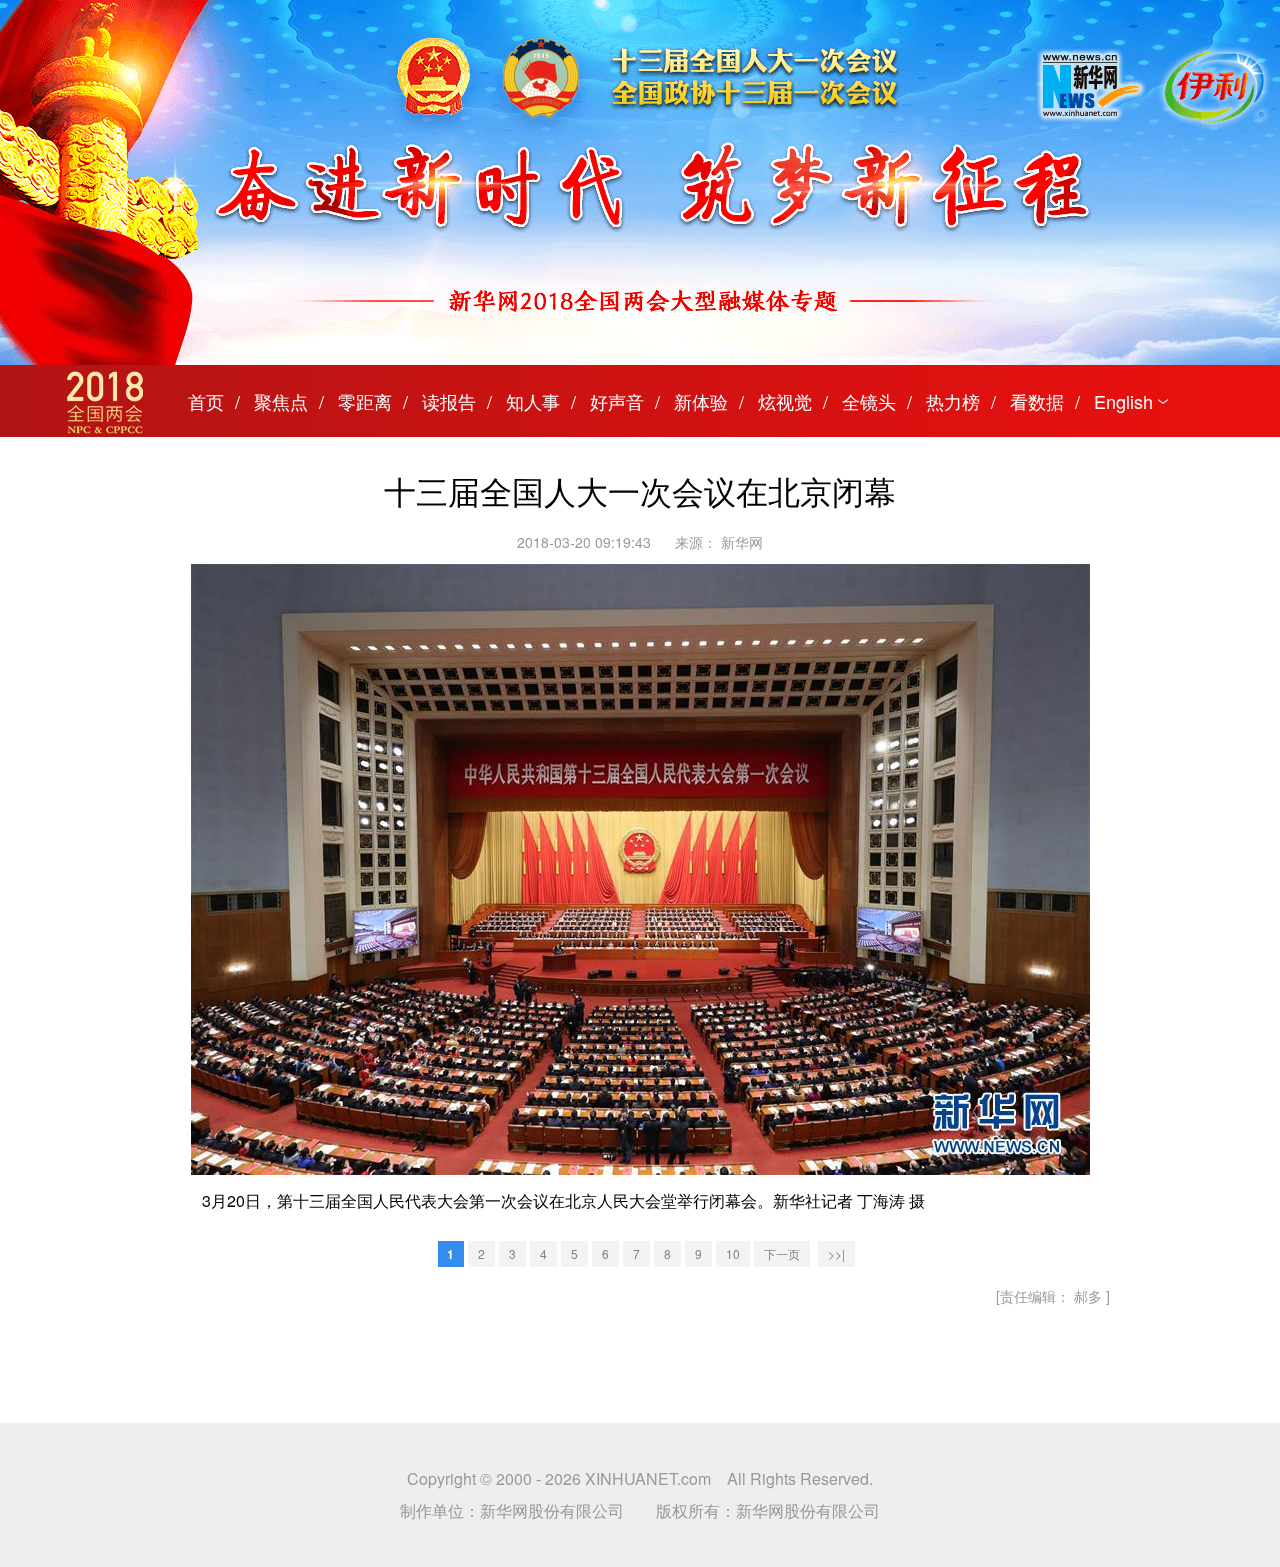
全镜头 (869, 401)
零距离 (365, 401)
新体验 (701, 401)
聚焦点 (281, 401)
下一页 (782, 1253)
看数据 (1037, 401)
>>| (836, 1253)
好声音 (617, 401)
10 (733, 1253)
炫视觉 (785, 401)
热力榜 (953, 401)
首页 (206, 401)
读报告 (449, 401)
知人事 (533, 401)
